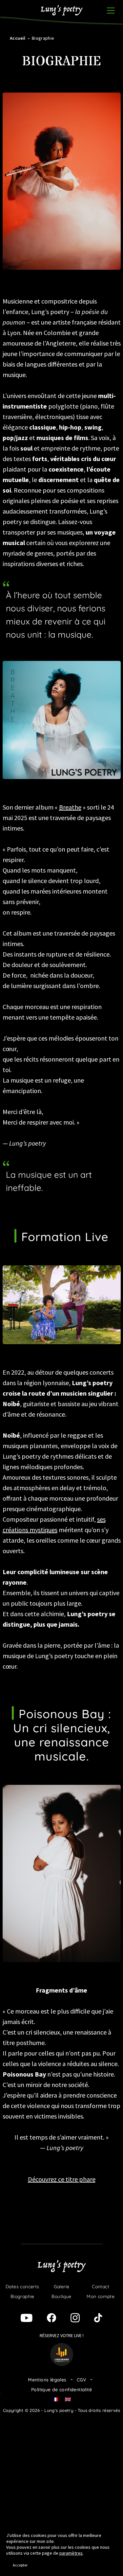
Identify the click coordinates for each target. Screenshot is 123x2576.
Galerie (62, 2287)
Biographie (22, 2296)
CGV (82, 2380)
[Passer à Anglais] (13, 9)
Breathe (70, 807)
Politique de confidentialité (61, 2390)
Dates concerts (22, 2287)
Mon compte (101, 2296)
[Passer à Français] (55, 2399)
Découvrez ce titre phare (62, 2179)
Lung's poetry (62, 11)
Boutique (61, 2296)
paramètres (71, 2553)
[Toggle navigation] (111, 11)
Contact (101, 2287)
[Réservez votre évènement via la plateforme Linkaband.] (62, 2354)
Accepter (20, 2565)
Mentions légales (47, 2380)
